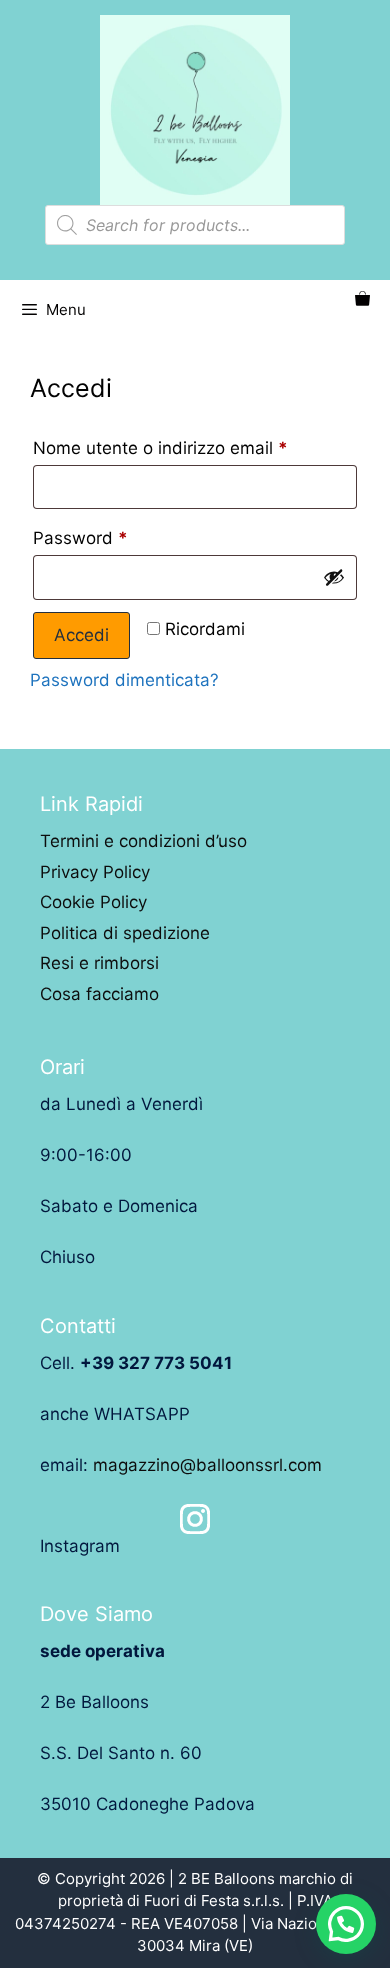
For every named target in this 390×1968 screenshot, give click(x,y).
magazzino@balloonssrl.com (207, 1465)
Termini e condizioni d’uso (143, 841)
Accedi (81, 635)
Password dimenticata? (124, 680)
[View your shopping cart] (362, 300)
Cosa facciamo (99, 994)
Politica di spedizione (125, 933)
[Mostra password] (334, 577)
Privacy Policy (95, 872)
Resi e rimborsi (99, 963)
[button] (346, 1924)
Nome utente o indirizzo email (160, 448)
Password (80, 538)
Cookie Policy (93, 902)
